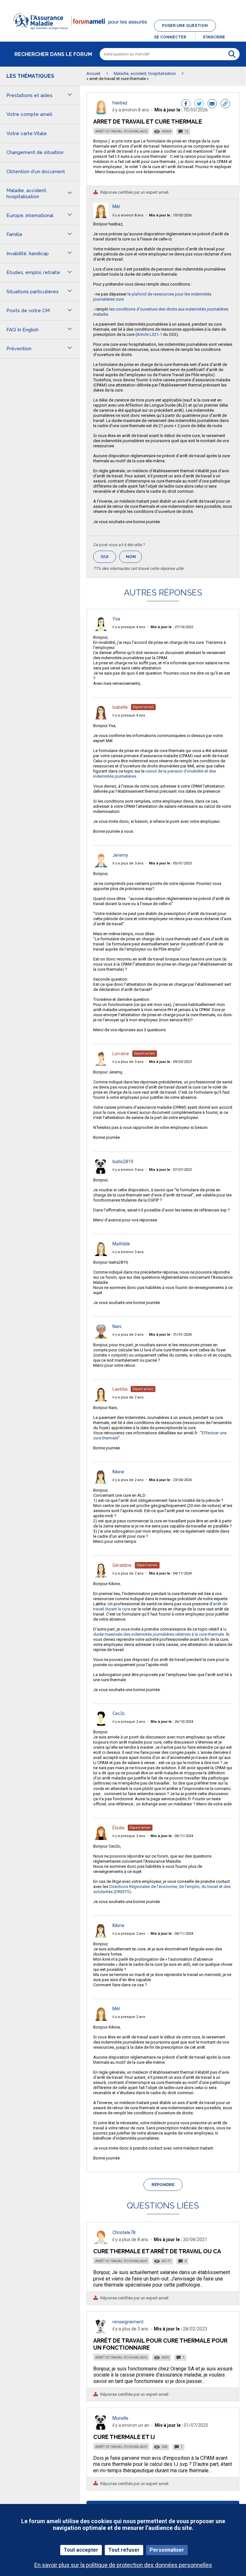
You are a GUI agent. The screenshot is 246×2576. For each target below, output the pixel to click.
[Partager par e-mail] (212, 104)
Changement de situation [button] (35, 152)
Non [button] (134, 559)
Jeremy (120, 855)
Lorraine (121, 1054)
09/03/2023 (170, 1062)
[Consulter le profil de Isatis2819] (101, 1172)
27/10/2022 (172, 627)
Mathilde (121, 1244)
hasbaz (120, 103)
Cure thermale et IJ (124, 2437)
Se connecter (170, 37)
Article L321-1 (149, 334)
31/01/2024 (170, 1335)
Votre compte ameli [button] (29, 114)
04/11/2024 (170, 1573)
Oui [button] (108, 557)
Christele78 (124, 2232)
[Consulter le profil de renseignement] (101, 2332)
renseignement (128, 2322)
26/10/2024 (172, 1722)
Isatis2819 (123, 1162)
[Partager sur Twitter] (199, 104)
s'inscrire (214, 37)
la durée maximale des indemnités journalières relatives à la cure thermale (160, 1632)
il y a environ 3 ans (128, 1170)
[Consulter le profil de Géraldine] (101, 1576)
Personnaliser (167, 2550)
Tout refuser (124, 2550)
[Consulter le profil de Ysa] (101, 629)
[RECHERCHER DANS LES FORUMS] (232, 54)
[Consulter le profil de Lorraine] (101, 1064)
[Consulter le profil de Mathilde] (101, 1254)
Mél (116, 207)
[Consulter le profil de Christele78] (101, 2242)
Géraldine (122, 1565)
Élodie (119, 1828)
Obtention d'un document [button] (36, 172)
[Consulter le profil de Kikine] (101, 1482)
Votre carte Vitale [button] (27, 134)
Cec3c (119, 1713)
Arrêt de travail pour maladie (121, 131)
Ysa (116, 619)
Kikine (118, 1472)
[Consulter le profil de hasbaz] (101, 113)
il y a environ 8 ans (128, 215)
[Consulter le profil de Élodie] (101, 1838)
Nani (117, 1326)
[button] (123, 33)
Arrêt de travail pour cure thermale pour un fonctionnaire (160, 2344)
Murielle (120, 2418)
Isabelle (120, 707)
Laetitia (120, 1389)
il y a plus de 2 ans (128, 1335)
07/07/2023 (170, 1170)
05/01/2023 (170, 863)
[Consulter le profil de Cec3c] (101, 1724)
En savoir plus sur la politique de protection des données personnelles (123, 2565)
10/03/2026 (170, 215)
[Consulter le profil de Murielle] (101, 2428)
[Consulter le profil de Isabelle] (101, 718)
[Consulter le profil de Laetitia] (101, 1400)
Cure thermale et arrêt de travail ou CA (157, 2251)
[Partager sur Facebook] (186, 104)
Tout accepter (81, 2550)
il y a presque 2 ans (129, 1722)
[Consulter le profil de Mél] (101, 216)
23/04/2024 (170, 1480)
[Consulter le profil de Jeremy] (101, 866)
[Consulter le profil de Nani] (101, 1337)
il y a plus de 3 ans (128, 863)
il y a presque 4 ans (129, 627)
